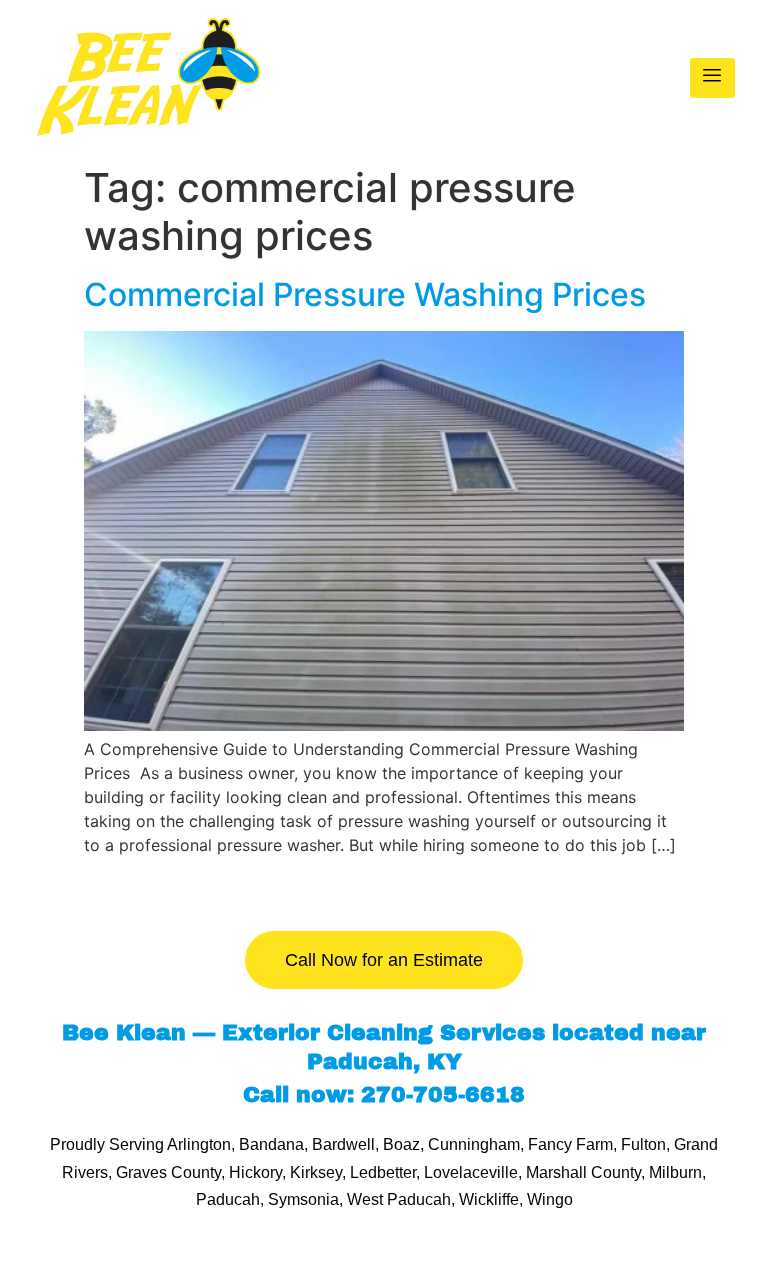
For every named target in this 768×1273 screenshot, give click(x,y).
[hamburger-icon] (712, 78)
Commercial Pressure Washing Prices (369, 294)
